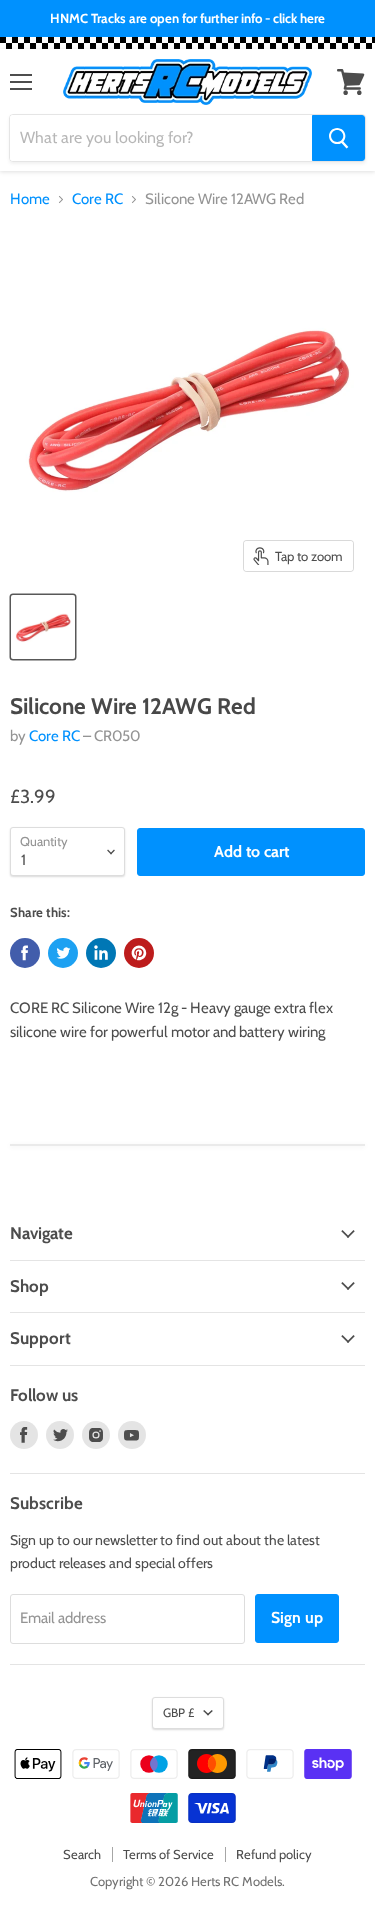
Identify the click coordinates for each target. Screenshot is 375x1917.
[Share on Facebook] (25, 953)
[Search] (338, 138)
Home (30, 199)
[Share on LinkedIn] (101, 953)
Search (82, 1854)
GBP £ (178, 1712)
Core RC (97, 199)
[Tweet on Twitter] (63, 953)
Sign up (297, 1617)
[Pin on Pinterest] (139, 953)
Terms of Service (168, 1854)
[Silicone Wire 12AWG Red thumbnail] (43, 627)
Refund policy (274, 1854)
